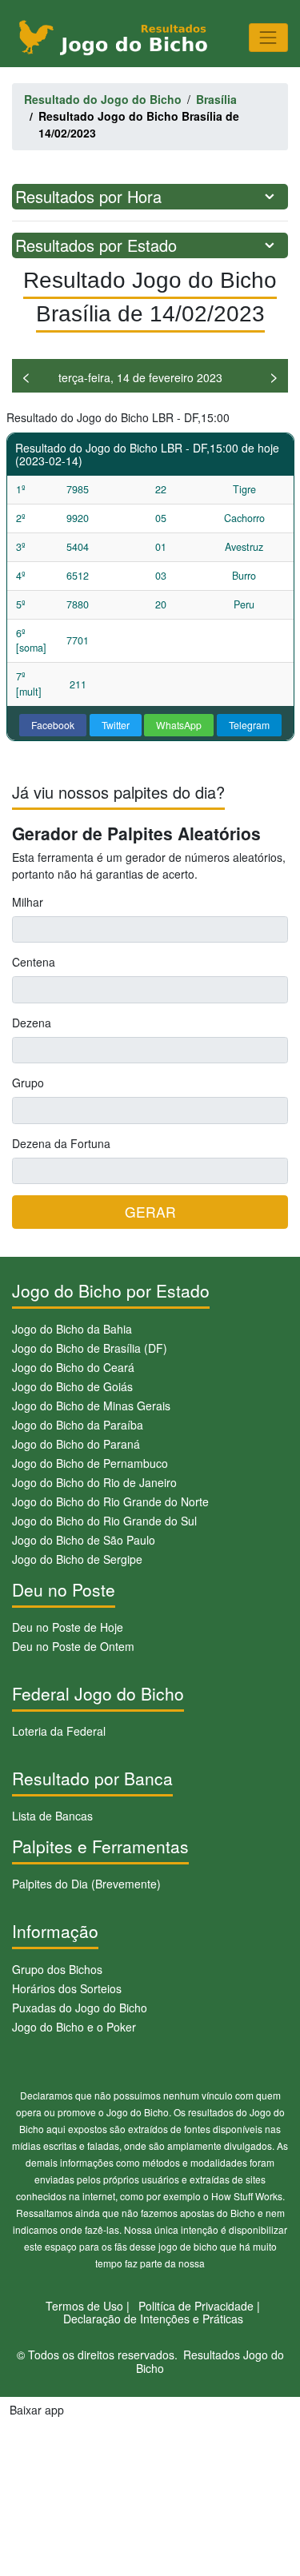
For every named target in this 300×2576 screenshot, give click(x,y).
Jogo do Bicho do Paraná (76, 1444)
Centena (34, 962)
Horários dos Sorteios (67, 1988)
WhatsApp (179, 725)
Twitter (116, 725)
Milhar (28, 902)
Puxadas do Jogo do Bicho (80, 2008)
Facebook (53, 725)
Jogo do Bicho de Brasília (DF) (90, 1348)
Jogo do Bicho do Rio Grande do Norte (110, 1501)
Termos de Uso (84, 2306)
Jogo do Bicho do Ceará (73, 1367)
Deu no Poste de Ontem (73, 1646)
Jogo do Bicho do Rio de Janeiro (94, 1482)
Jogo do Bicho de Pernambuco (90, 1463)
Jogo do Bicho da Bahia (72, 1329)
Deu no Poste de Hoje (68, 1627)
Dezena (32, 1023)
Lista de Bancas (52, 1816)
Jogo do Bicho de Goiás (72, 1386)
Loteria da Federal (59, 1731)
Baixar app (37, 2410)
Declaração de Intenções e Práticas (153, 2319)
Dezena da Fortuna (61, 1143)
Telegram (249, 725)
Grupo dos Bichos (57, 1969)
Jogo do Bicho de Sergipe (77, 1559)
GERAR (150, 1212)
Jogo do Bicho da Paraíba (78, 1425)
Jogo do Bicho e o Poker (74, 2027)
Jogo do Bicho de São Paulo (84, 1540)
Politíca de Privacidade (196, 2306)
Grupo (28, 1083)
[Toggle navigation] (268, 37)
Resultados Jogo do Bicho (210, 2361)
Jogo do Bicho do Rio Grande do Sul (104, 1521)
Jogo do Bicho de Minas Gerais (91, 1406)
